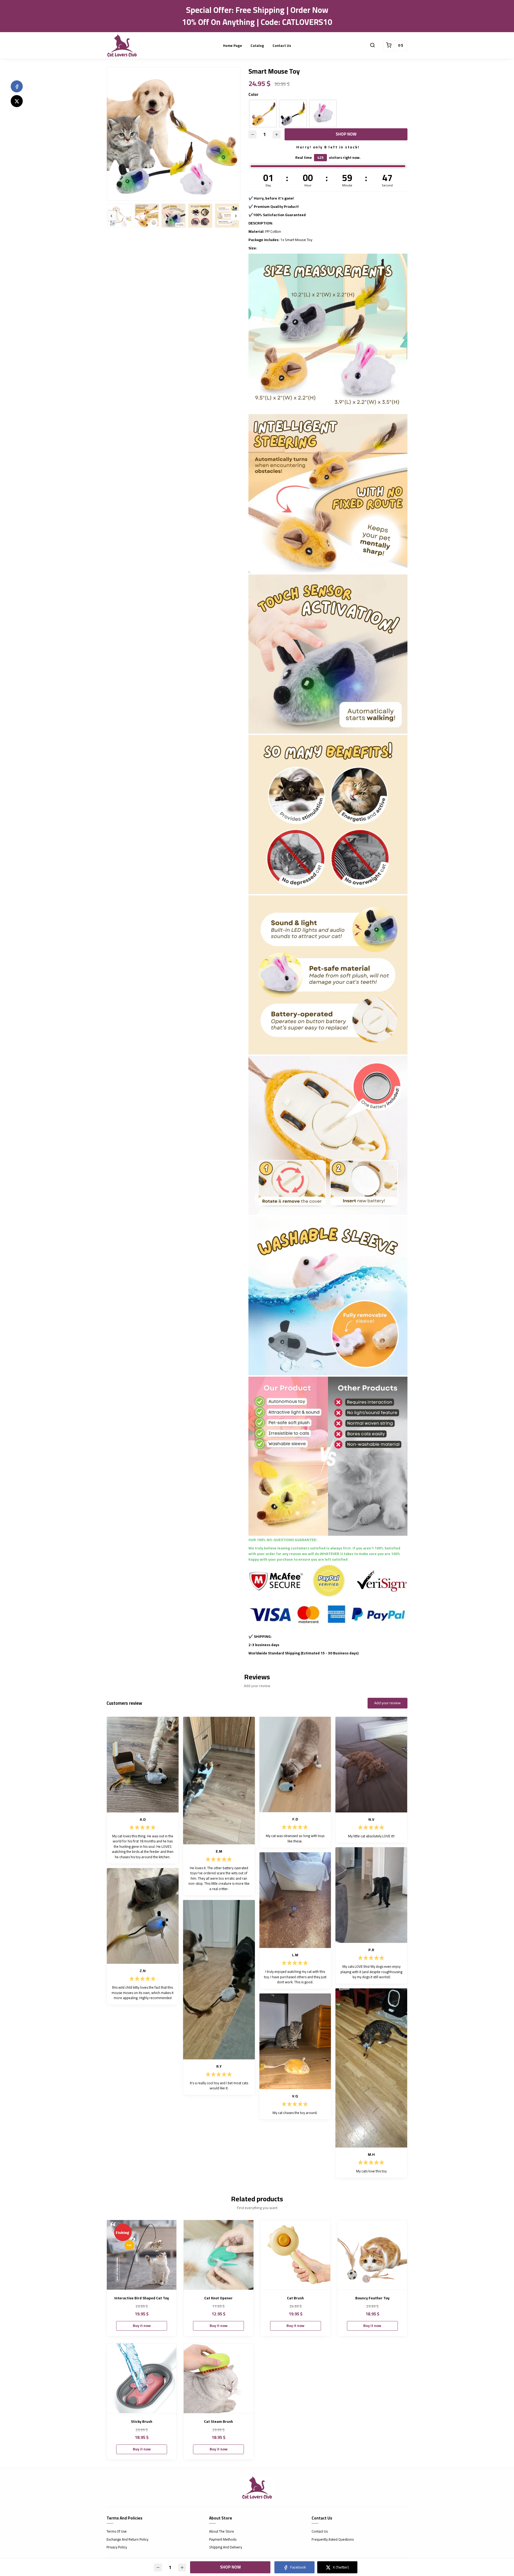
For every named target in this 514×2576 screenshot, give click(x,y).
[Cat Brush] (296, 2255)
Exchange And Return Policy (127, 2540)
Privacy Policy (117, 2547)
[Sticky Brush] (142, 2378)
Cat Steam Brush (218, 2422)
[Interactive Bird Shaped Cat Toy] (142, 2255)
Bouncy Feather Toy (372, 2298)
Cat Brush (295, 2298)
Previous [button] (111, 216)
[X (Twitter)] (17, 101)
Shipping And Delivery (226, 2547)
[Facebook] (17, 86)
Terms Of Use (117, 2532)
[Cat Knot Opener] (218, 2255)
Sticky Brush (142, 2422)
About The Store (222, 2532)
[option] (173, 134)
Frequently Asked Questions (333, 2540)
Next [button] (236, 216)
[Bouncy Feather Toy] (372, 2255)
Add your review (388, 1703)
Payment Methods (223, 2540)
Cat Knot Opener (218, 2298)
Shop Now (346, 134)
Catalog (257, 46)
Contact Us (282, 46)
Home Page (233, 46)
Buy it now (142, 2326)
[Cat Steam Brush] (218, 2378)
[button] (372, 46)
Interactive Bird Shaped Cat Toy (142, 2298)
